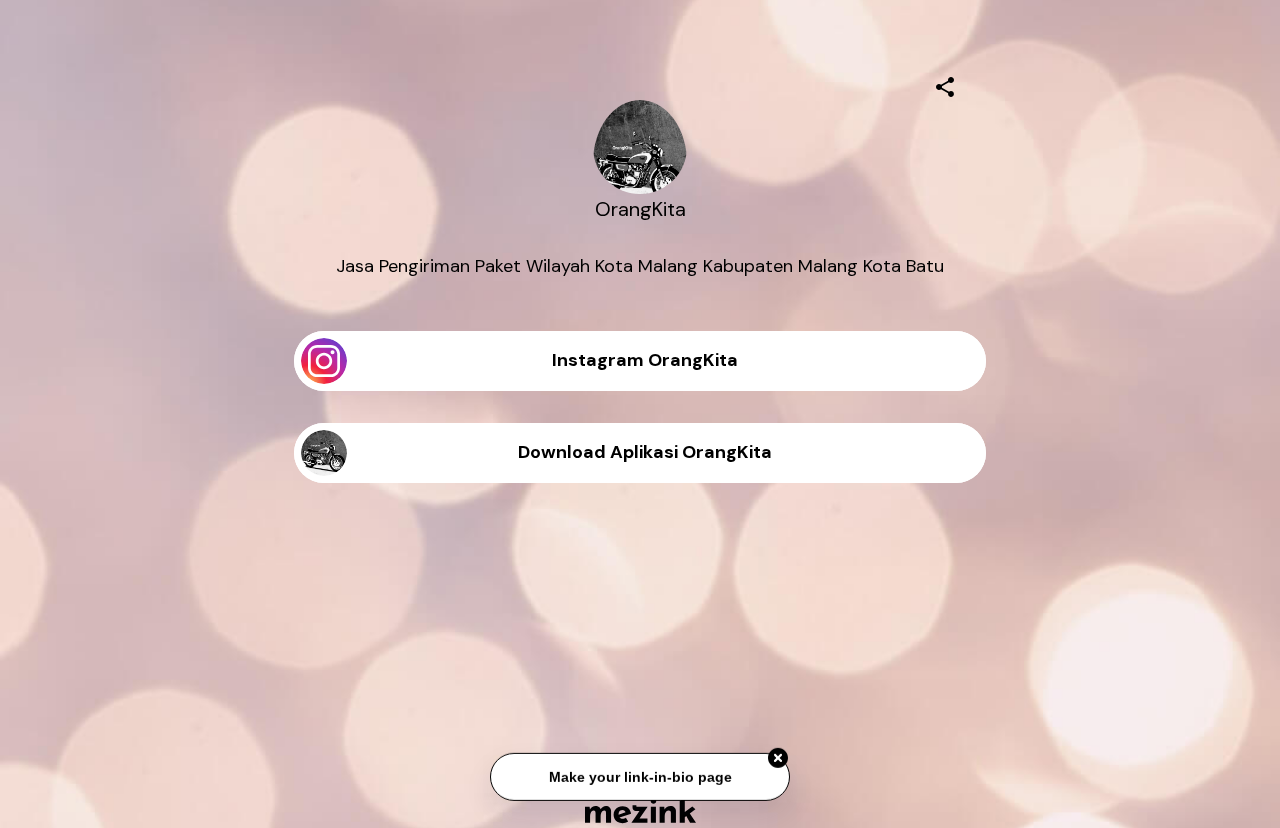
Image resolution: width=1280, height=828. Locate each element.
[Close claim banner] (778, 757)
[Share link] (945, 84)
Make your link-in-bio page (639, 775)
